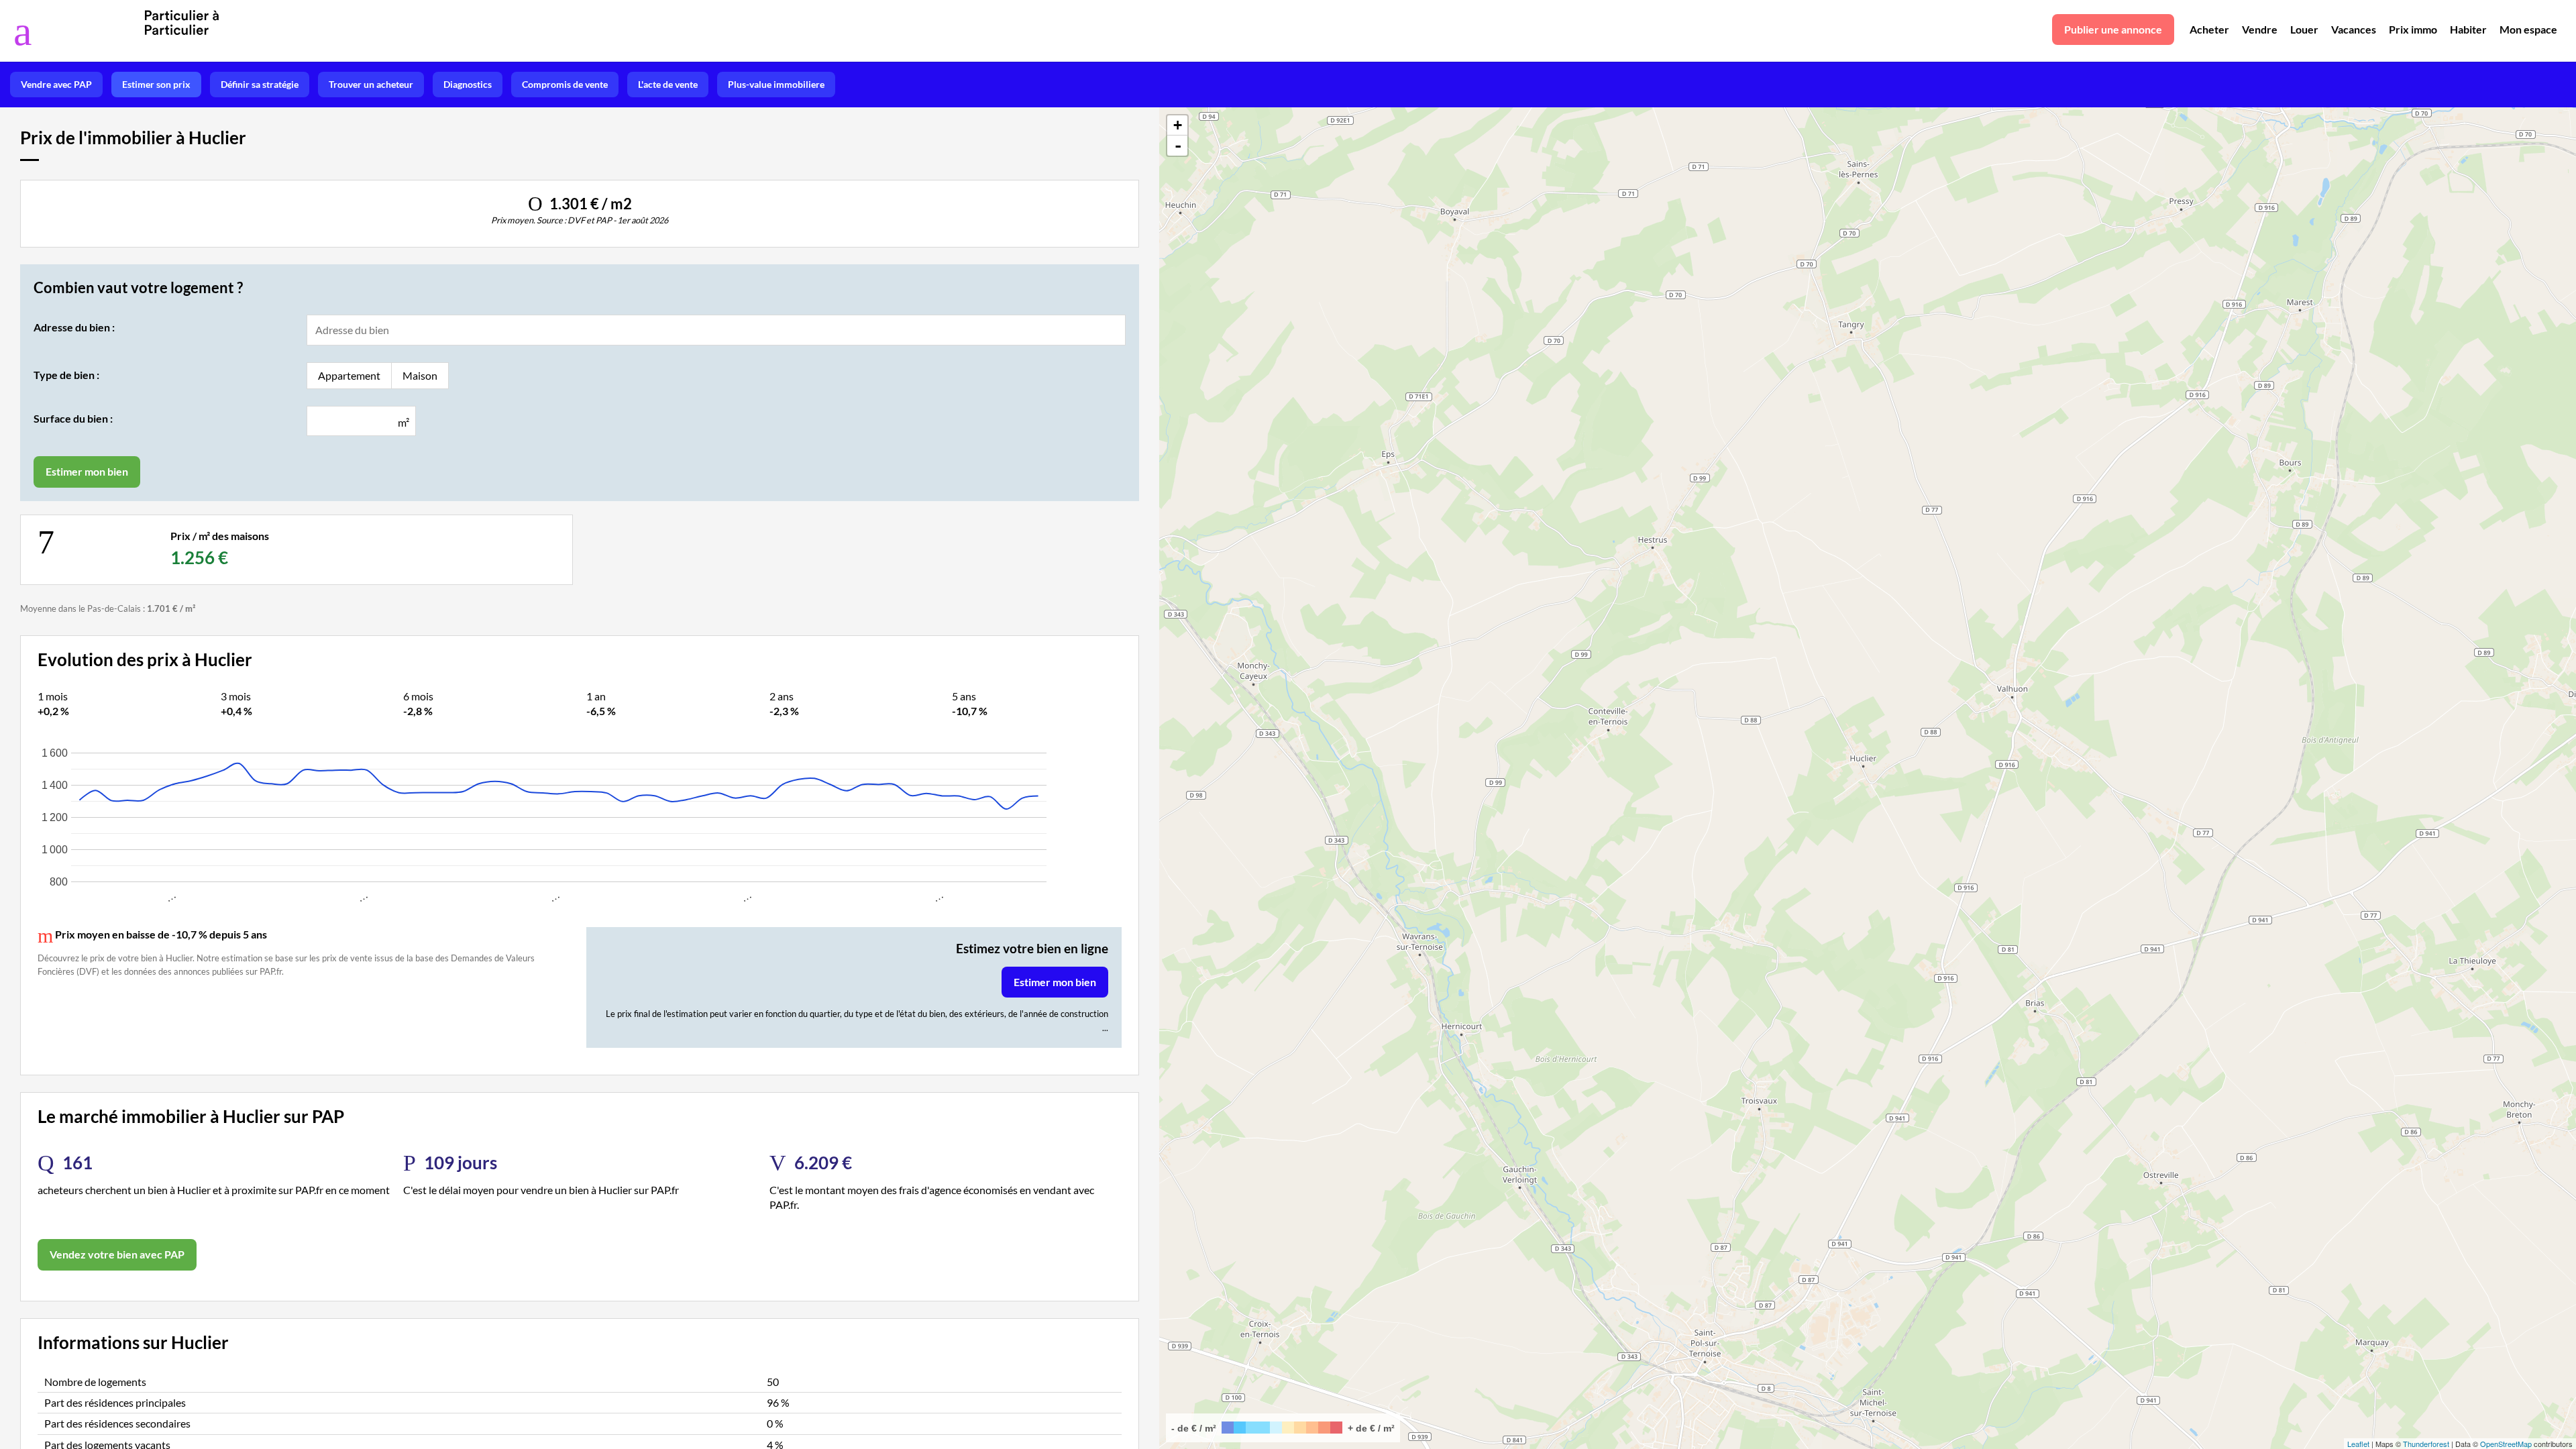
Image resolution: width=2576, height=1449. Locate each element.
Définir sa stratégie (260, 84)
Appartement (349, 375)
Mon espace (2528, 29)
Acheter (2209, 29)
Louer (2304, 29)
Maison (420, 375)
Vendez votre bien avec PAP (117, 1254)
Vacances (2354, 29)
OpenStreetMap (2506, 1444)
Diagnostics (468, 84)
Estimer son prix (156, 84)
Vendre (2260, 29)
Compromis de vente (565, 84)
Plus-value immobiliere (776, 84)
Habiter (2468, 29)
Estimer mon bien (1055, 982)
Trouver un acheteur (371, 84)
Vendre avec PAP (56, 84)
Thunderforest (2426, 1444)
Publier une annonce (2113, 29)
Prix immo (2413, 29)
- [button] (1178, 146)
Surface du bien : (73, 418)
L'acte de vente (668, 84)
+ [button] (1178, 125)
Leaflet (2358, 1444)
